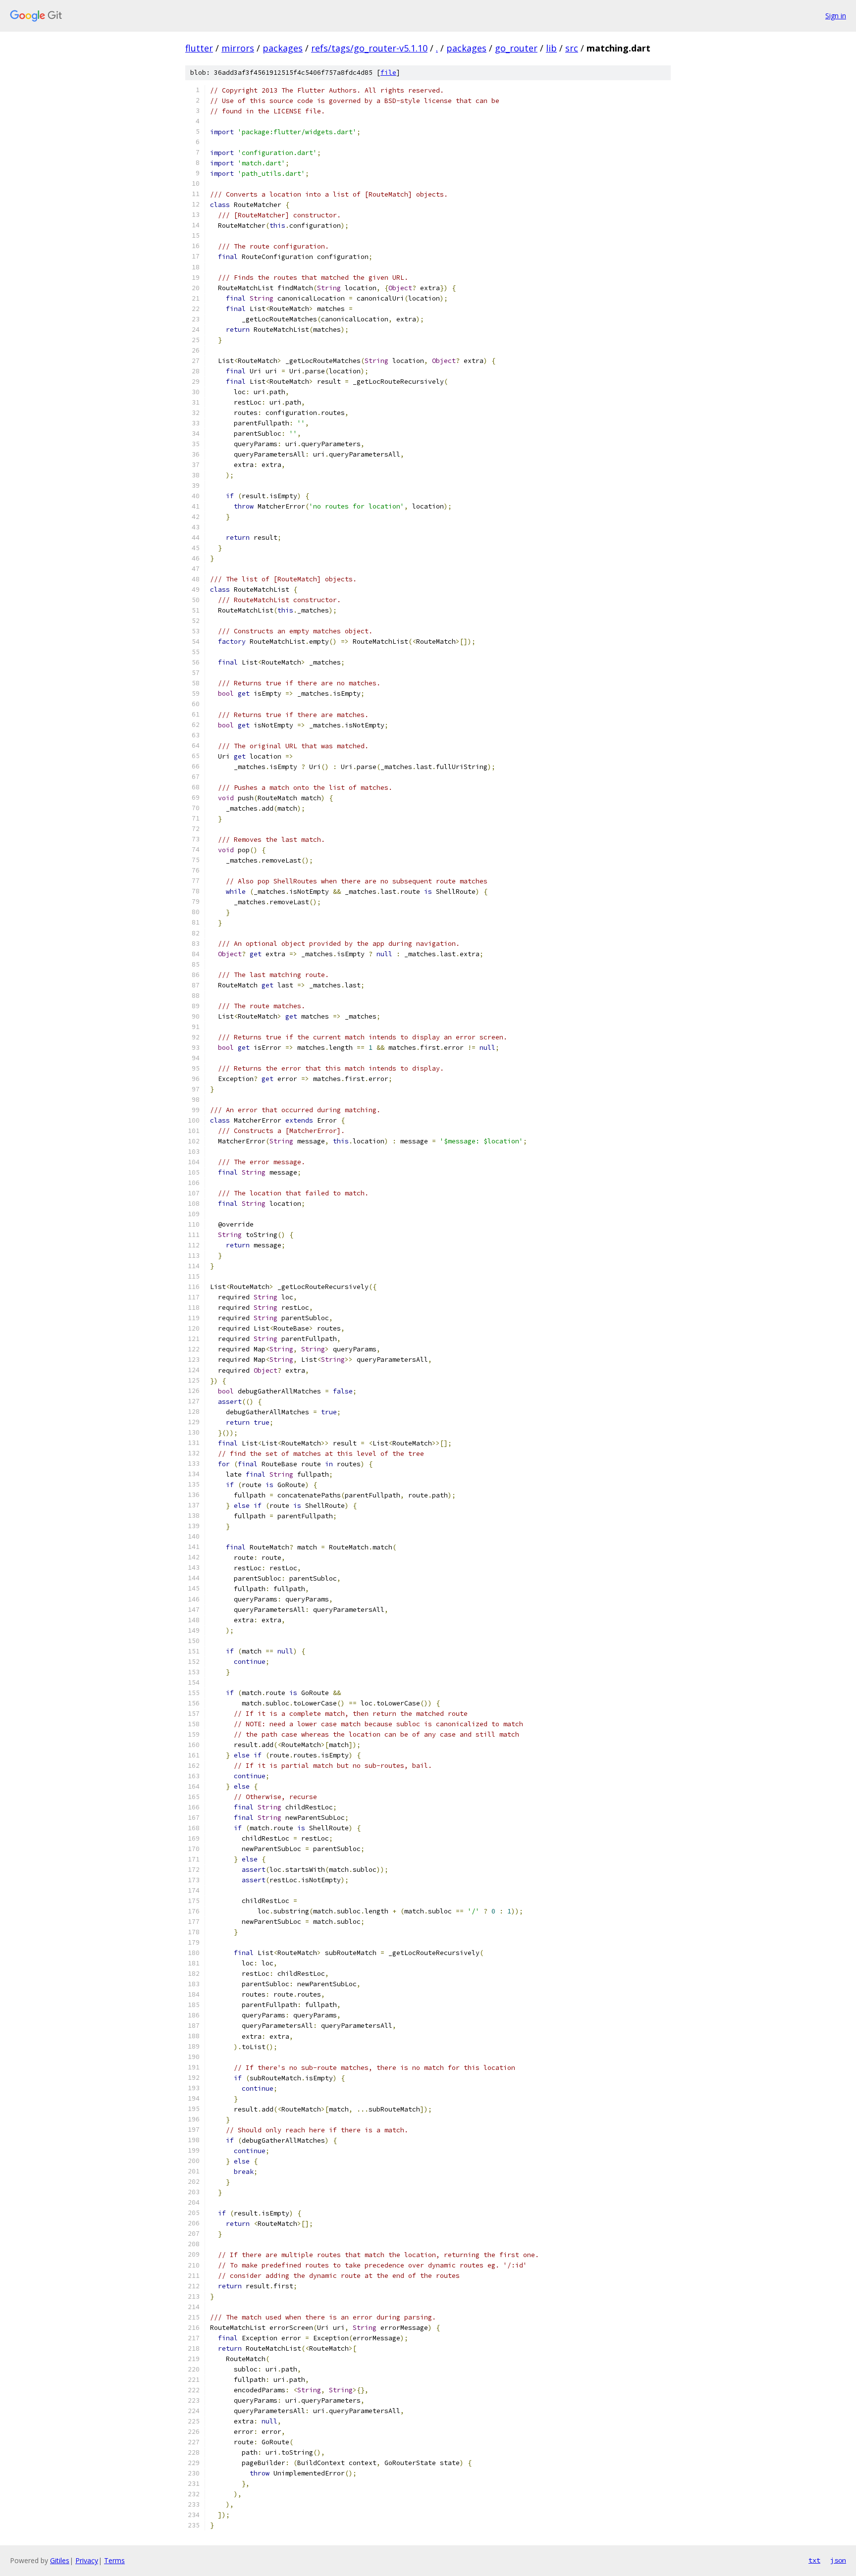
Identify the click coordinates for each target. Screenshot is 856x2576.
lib (551, 48)
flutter (199, 48)
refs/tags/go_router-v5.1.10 (369, 48)
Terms (114, 2560)
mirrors (238, 48)
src (572, 48)
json (838, 2560)
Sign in (836, 16)
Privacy (87, 2560)
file (388, 73)
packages (283, 48)
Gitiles (60, 2560)
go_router (516, 48)
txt (814, 2560)
